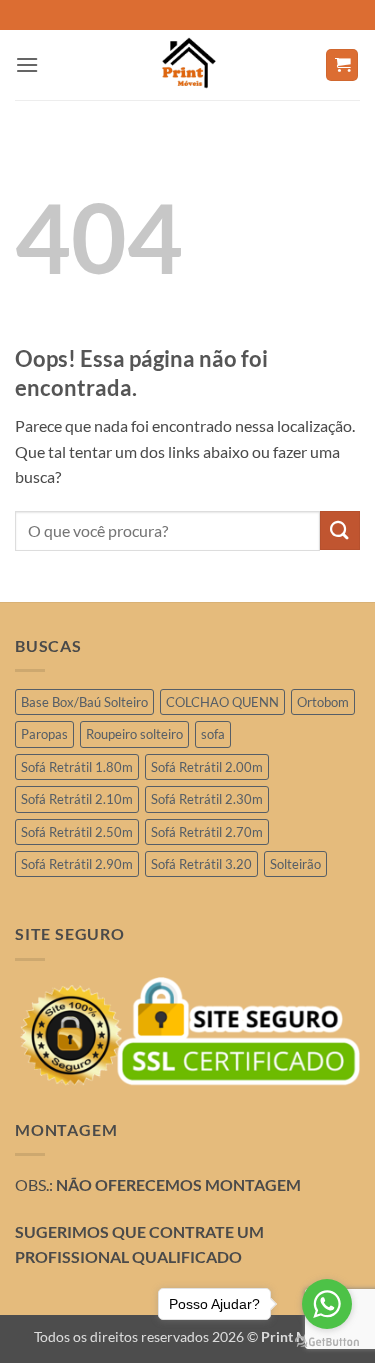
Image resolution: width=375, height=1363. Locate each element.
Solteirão (295, 864)
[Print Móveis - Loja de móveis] (188, 65)
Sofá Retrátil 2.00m (207, 767)
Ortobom (323, 702)
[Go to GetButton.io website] (327, 1342)
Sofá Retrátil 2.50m (77, 832)
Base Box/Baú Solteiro (84, 702)
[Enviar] (340, 530)
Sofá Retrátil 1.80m (77, 767)
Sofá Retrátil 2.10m (77, 799)
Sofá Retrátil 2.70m (207, 832)
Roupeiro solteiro (134, 734)
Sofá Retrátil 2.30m (207, 799)
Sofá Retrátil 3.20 (201, 864)
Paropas (44, 734)
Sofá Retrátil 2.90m (77, 864)
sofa (213, 734)
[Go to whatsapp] (327, 1304)
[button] (27, 64)
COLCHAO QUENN (222, 702)
